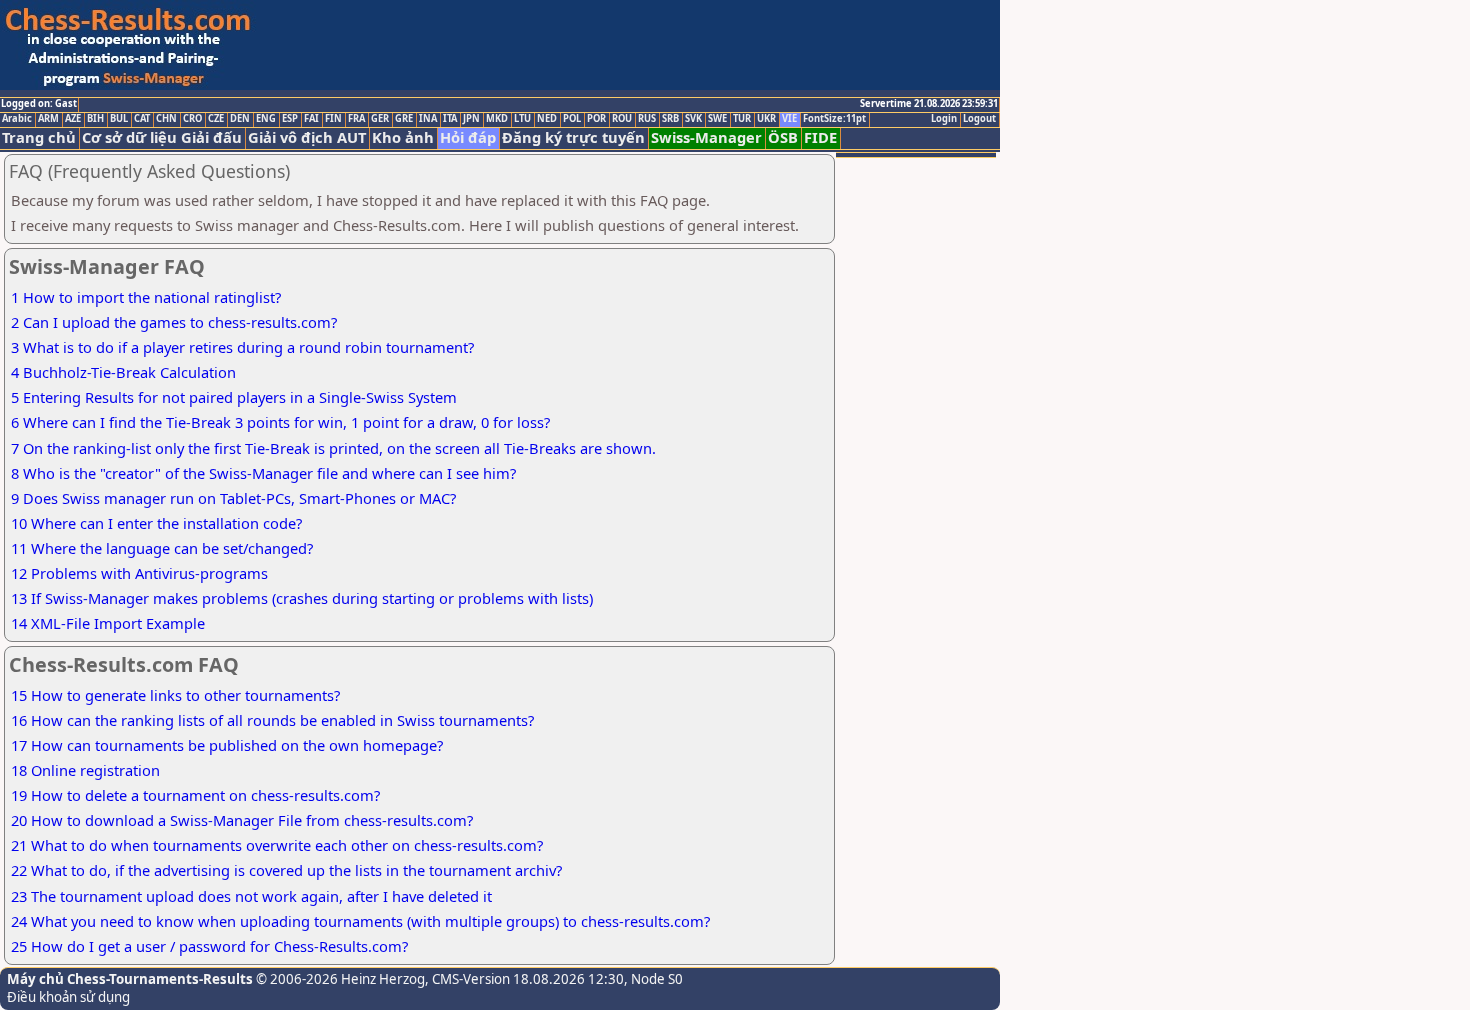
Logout (979, 119)
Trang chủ (39, 137)
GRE (404, 119)
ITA (450, 119)
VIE (789, 119)
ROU (622, 119)
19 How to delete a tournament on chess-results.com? (195, 795)
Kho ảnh (403, 137)
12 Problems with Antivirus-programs (139, 573)
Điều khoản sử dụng (68, 997)
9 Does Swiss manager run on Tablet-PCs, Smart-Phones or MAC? (233, 498)
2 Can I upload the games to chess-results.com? (174, 322)
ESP (290, 119)
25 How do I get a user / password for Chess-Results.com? (209, 946)
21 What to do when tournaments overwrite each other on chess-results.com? (277, 845)
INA (428, 119)
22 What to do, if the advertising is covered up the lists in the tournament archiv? (286, 870)
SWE (717, 119)
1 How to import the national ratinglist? (146, 297)
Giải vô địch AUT (307, 137)
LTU (522, 119)
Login (944, 119)
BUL (119, 119)
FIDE (820, 137)
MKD (497, 119)
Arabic (17, 119)
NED (547, 119)
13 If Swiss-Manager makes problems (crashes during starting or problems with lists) (302, 598)
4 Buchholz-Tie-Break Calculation (123, 372)
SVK (693, 119)
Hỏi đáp (468, 137)
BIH (95, 119)
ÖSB (783, 137)
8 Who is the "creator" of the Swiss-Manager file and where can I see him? (263, 473)
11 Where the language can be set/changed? (162, 548)
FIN (333, 119)
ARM (48, 119)
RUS (647, 119)
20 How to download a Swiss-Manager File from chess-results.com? (242, 820)
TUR (742, 119)
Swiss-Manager (706, 137)
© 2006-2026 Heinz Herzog (339, 979)
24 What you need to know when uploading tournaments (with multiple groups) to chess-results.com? (360, 921)
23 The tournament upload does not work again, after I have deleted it (251, 896)
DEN (240, 119)
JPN (471, 119)
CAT (142, 119)
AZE (73, 119)
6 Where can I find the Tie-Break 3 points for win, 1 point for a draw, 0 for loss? (280, 422)
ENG (266, 119)
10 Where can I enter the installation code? (156, 523)
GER (380, 119)
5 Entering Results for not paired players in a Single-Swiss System (234, 397)
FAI (311, 119)
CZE (216, 119)
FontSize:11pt (834, 119)
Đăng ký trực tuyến (573, 137)
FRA (356, 119)
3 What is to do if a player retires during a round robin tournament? (242, 347)
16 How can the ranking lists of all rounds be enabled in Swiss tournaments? (272, 720)
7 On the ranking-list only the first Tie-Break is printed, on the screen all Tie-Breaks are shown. (333, 448)
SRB (670, 119)
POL (572, 119)
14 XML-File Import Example (108, 623)
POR (596, 119)
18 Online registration (85, 770)
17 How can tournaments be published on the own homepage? (227, 745)
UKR (766, 119)
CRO (192, 119)
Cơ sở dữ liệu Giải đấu (162, 137)
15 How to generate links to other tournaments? (175, 695)
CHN (166, 119)
